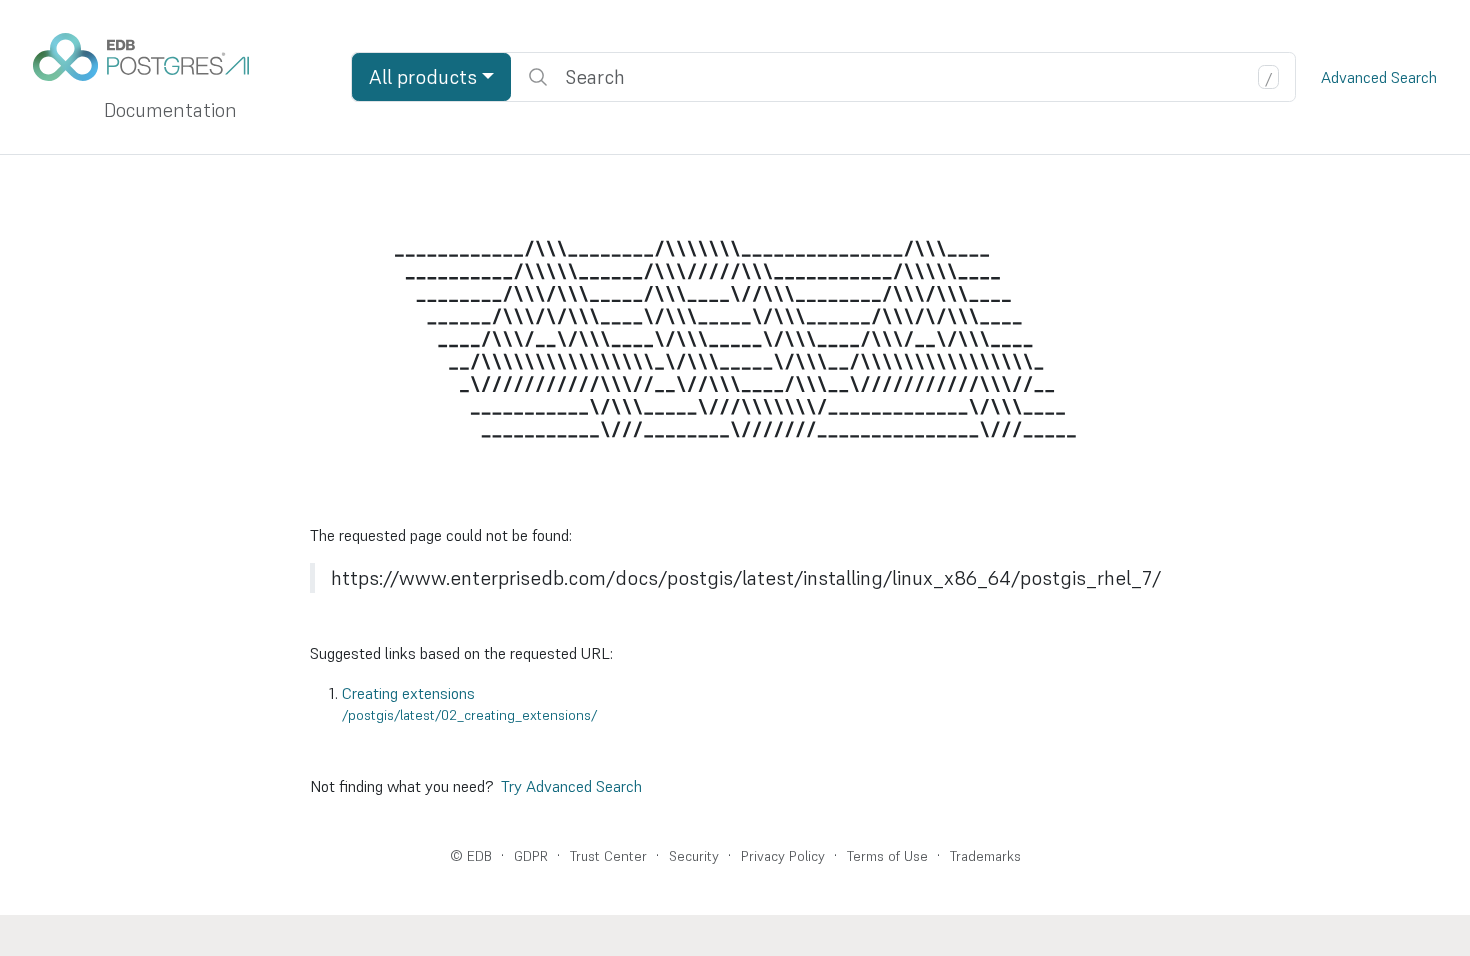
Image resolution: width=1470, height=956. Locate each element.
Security (694, 856)
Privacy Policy (783, 856)
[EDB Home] (152, 57)
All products (423, 77)
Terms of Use (887, 856)
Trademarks (985, 856)
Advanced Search (1379, 77)
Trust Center (608, 856)
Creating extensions (469, 703)
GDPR (531, 856)
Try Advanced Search (571, 786)
